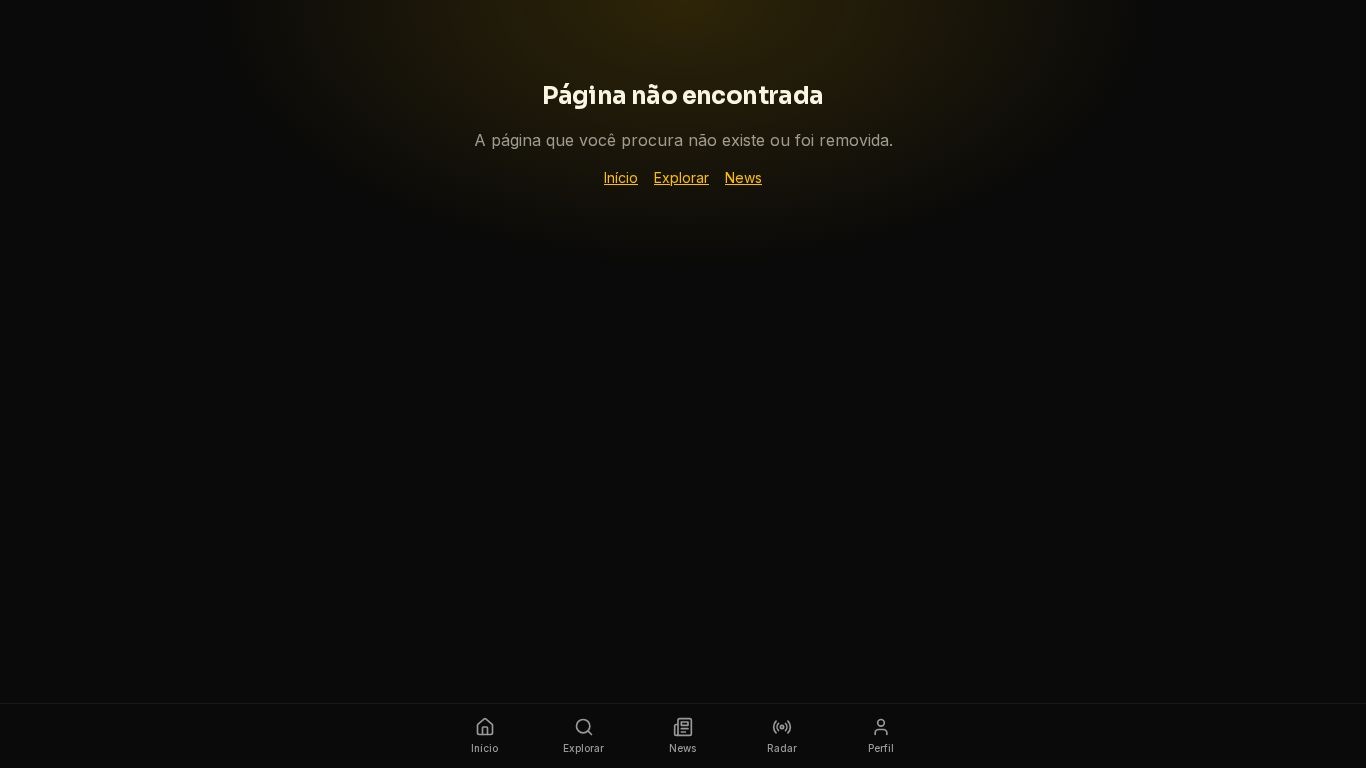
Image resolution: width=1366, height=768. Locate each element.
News (743, 177)
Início (621, 177)
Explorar (681, 177)
